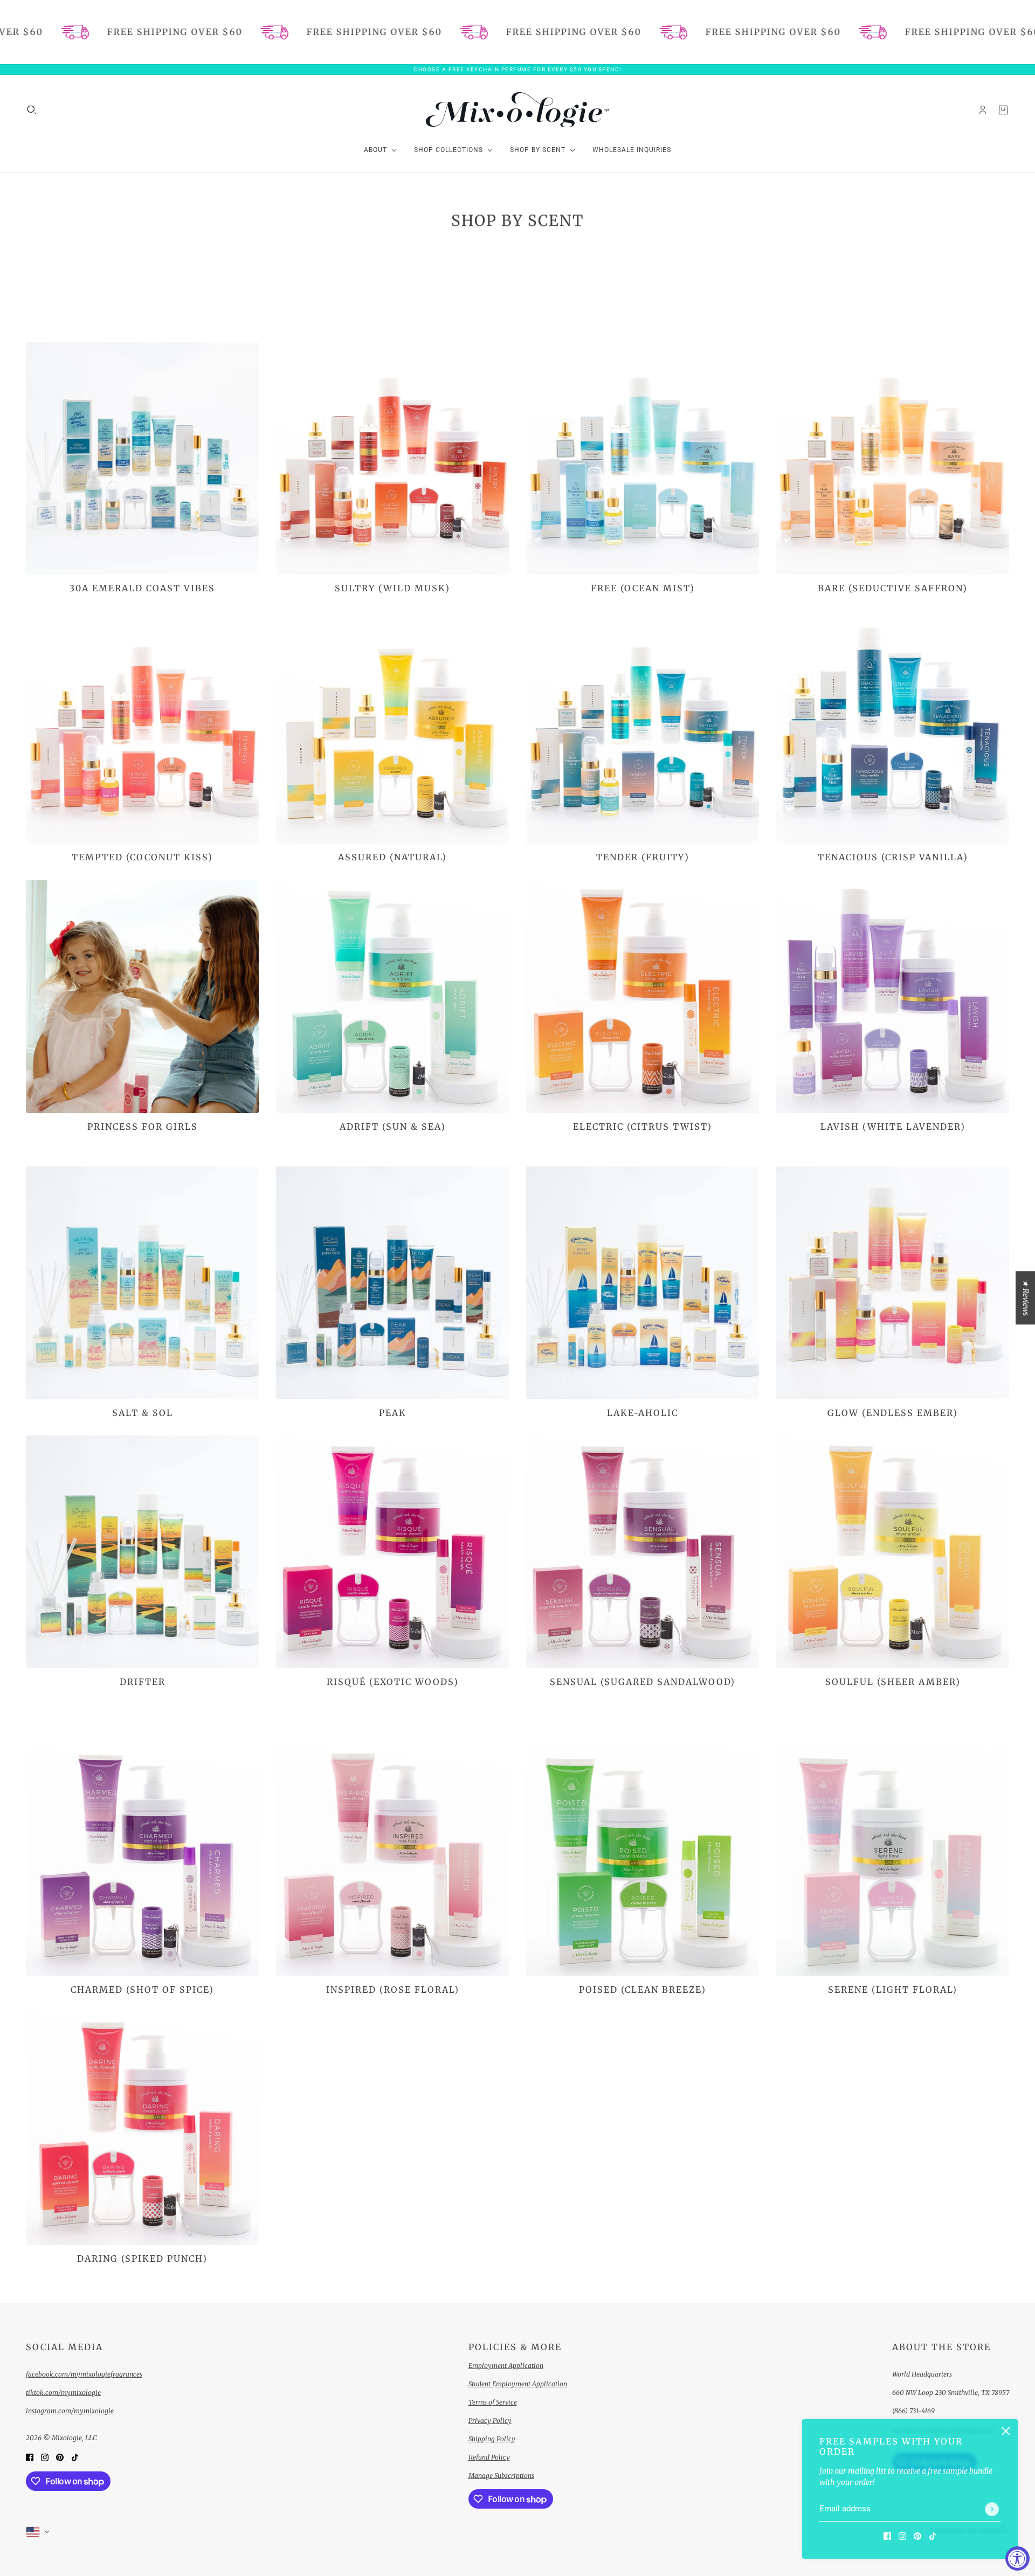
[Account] (983, 109)
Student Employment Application (518, 2384)
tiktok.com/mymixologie (63, 2392)
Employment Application (506, 2366)
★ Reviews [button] (1026, 1298)
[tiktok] (933, 2536)
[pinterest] (917, 2536)
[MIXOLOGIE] (517, 110)
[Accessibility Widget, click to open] (1017, 2558)
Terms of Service (493, 2402)
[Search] (32, 109)
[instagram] (902, 2536)
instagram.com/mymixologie (70, 2411)
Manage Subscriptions (501, 2475)
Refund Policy (489, 2457)
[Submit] (992, 2509)
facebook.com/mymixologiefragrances (84, 2374)
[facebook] (887, 2536)
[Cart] (1003, 109)
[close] (1006, 2431)
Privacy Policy (490, 2420)
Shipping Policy (492, 2439)
